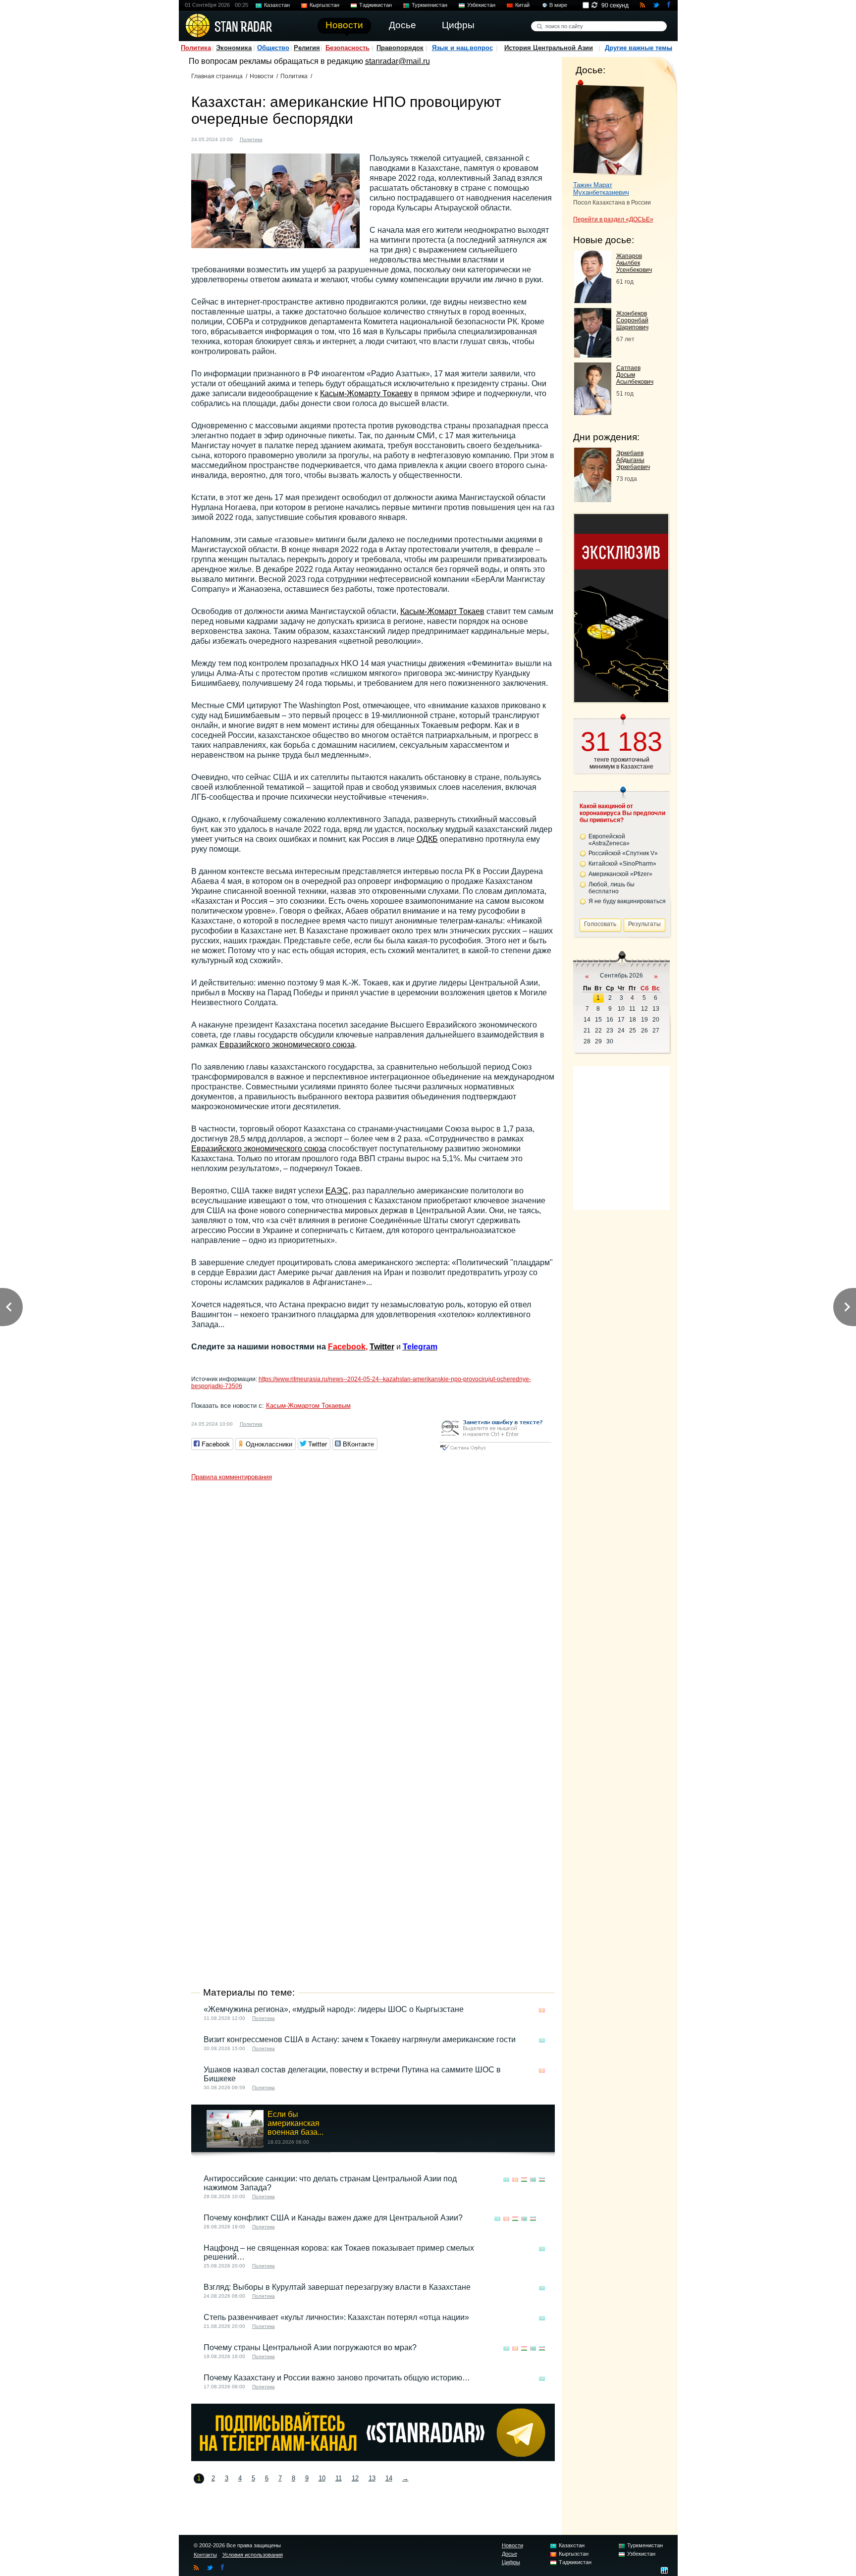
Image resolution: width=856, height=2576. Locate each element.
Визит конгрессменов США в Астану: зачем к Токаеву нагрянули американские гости (360, 2039)
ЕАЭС (337, 1191)
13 (372, 2478)
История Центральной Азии (549, 48)
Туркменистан (429, 5)
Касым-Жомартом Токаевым (308, 1406)
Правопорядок (400, 48)
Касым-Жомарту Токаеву (366, 393)
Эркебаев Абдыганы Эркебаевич (633, 460)
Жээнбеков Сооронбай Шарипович (632, 320)
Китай (522, 5)
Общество (273, 48)
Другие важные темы (639, 48)
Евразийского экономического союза (287, 1045)
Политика (196, 48)
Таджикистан (375, 5)
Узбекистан (481, 5)
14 (389, 2478)
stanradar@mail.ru (398, 61)
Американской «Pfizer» (620, 874)
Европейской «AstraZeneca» (609, 840)
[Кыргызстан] (542, 2010)
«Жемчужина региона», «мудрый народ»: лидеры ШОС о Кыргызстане (334, 2009)
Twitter (382, 1347)
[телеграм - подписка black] (373, 2458)
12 (355, 2478)
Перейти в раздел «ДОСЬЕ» (613, 219)
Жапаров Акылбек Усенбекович (634, 263)
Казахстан (277, 5)
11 (339, 2478)
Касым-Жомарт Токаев (442, 611)
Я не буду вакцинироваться (627, 901)
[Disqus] (373, 1609)
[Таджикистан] (524, 2180)
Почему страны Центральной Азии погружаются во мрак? (310, 2347)
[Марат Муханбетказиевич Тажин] (609, 128)
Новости (262, 76)
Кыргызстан (324, 5)
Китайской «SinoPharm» (622, 864)
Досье (509, 2554)
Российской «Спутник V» (623, 853)
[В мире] (542, 2219)
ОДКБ (427, 839)
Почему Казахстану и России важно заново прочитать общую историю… (337, 2378)
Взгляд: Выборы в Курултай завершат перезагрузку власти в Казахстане (337, 2287)
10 (322, 2478)
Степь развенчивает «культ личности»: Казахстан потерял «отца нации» (336, 2317)
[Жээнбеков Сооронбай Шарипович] (593, 355)
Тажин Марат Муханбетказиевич (601, 189)
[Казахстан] (276, 138)
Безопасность (348, 48)
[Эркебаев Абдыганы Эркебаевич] (593, 499)
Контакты (205, 2555)
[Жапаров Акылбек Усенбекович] (593, 300)
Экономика (234, 48)
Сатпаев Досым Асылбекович (635, 375)
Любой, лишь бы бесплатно (612, 888)
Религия (307, 48)
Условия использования (253, 2555)
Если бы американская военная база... (295, 2123)
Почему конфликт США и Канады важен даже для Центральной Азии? (333, 2218)
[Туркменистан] (533, 2180)
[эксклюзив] (621, 699)
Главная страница (217, 76)
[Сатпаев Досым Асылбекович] (593, 412)
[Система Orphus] (495, 1451)
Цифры (511, 2562)
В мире (558, 5)
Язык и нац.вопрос (462, 48)
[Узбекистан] (542, 2180)
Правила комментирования (232, 1477)
